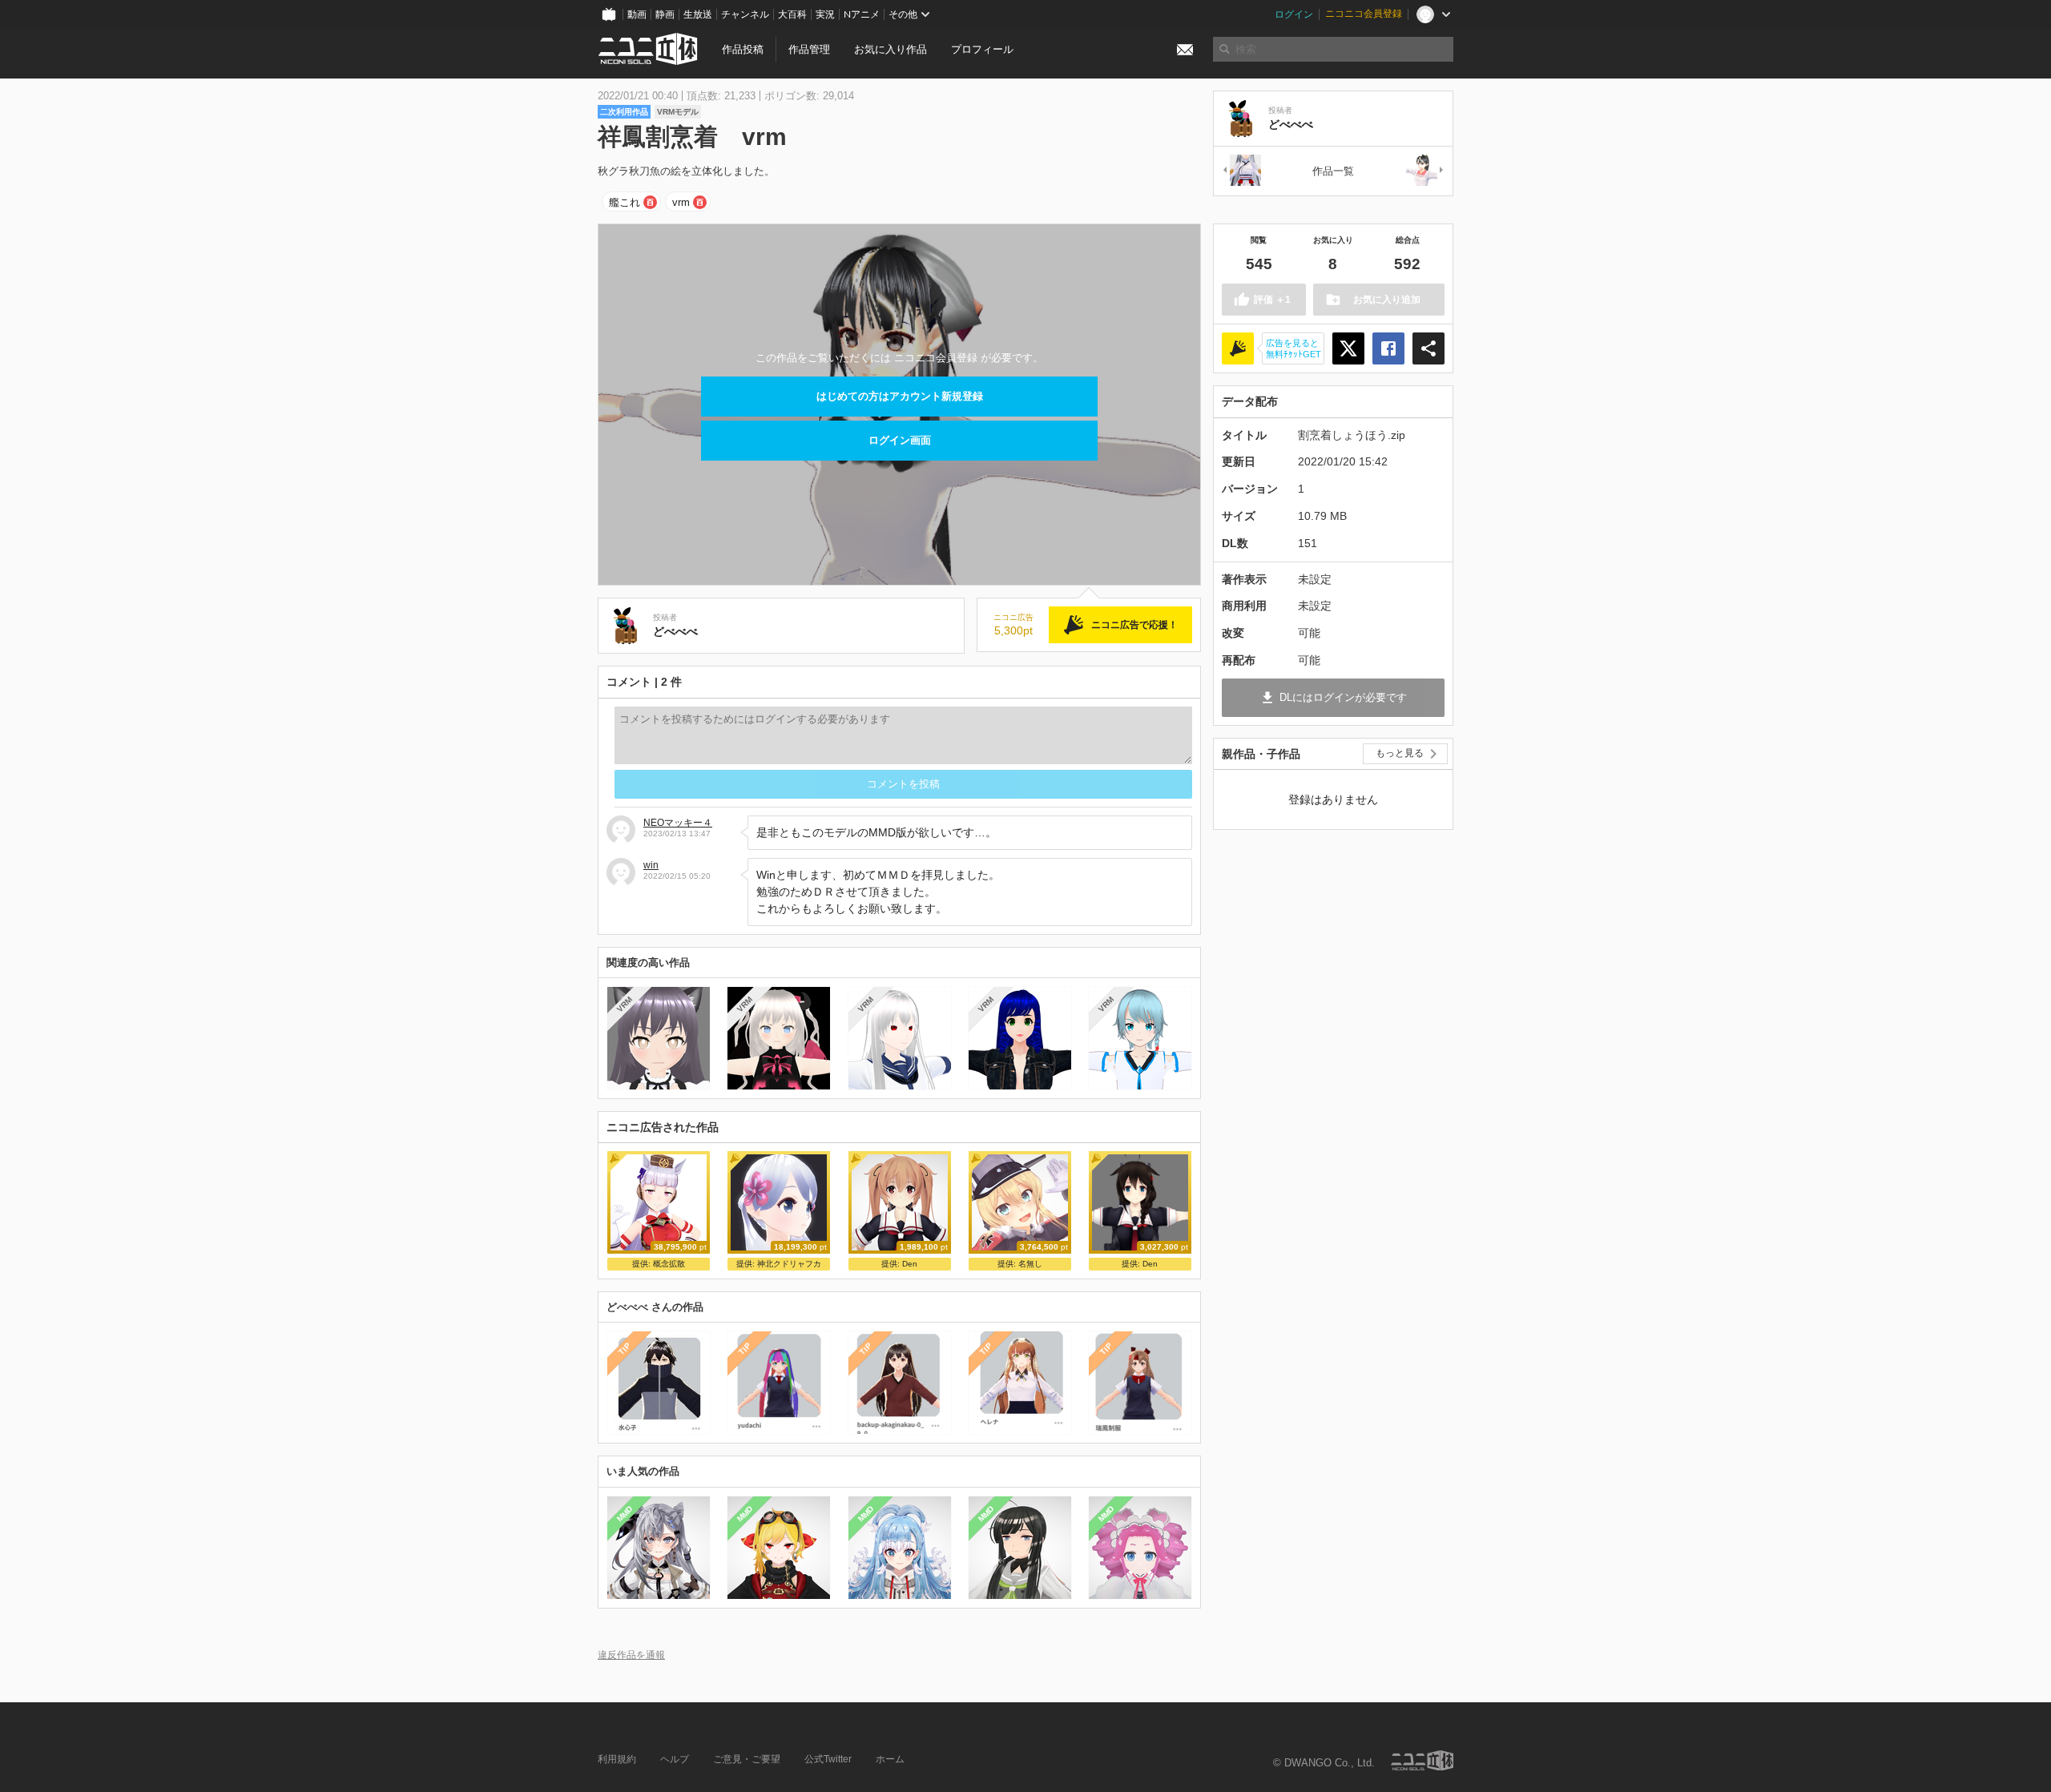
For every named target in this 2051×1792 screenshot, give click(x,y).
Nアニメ (862, 14)
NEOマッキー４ (678, 823)
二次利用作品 (624, 112)
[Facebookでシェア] (1388, 348)
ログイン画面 (900, 440)
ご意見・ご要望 (747, 1759)
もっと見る (1400, 753)
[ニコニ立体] (1422, 1760)
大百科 (792, 14)
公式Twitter (828, 1759)
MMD (625, 1513)
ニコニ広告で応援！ (1134, 625)
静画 (665, 14)
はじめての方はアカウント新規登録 (900, 396)
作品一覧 (1333, 171)
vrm (681, 202)
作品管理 (809, 49)
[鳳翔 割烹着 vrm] (1425, 171)
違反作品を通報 (631, 1655)
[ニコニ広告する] (1238, 348)
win (651, 865)
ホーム (890, 1759)
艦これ (625, 202)
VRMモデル (678, 112)
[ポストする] (1348, 348)
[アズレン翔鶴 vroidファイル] (1241, 171)
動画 (637, 14)
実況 (825, 14)
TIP (625, 1349)
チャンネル (745, 14)
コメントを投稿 (903, 784)
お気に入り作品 (891, 49)
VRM (625, 1004)
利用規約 (617, 1759)
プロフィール (982, 49)
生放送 (698, 14)
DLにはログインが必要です (1343, 697)
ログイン (1294, 14)
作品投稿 (743, 49)
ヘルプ (675, 1759)
